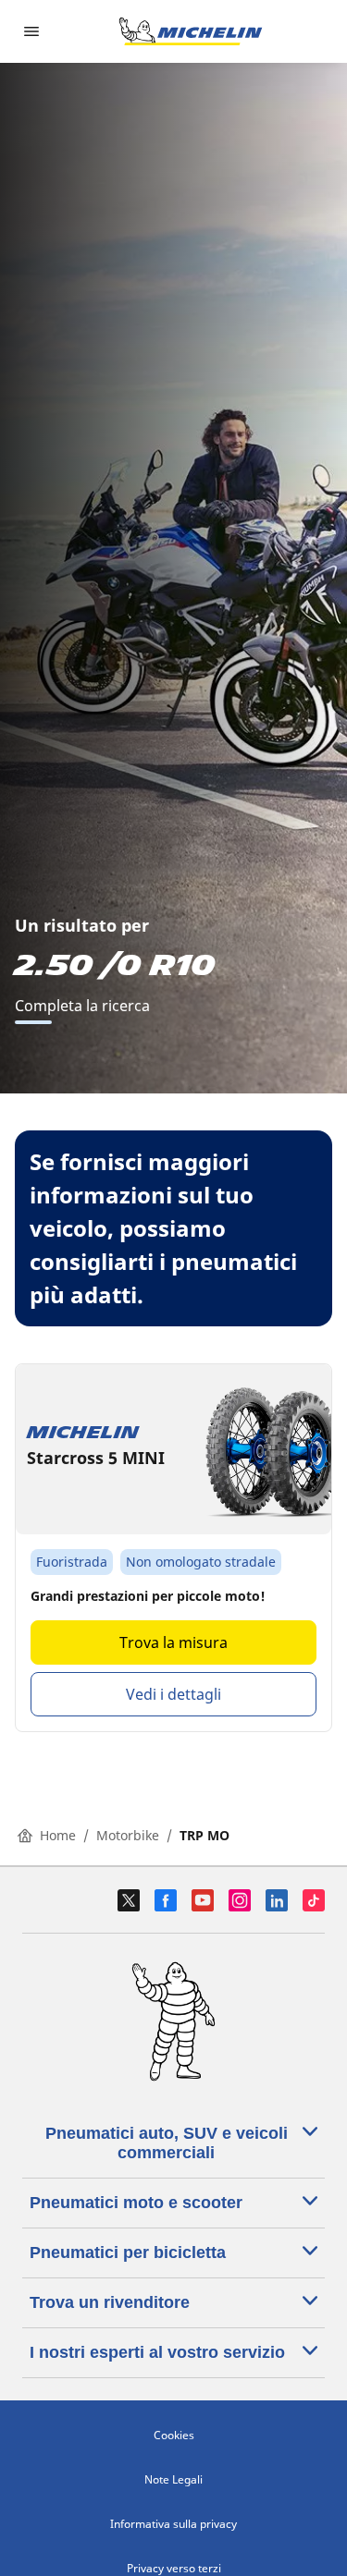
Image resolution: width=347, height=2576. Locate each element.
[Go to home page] (191, 31)
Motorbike (128, 1835)
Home (58, 1835)
